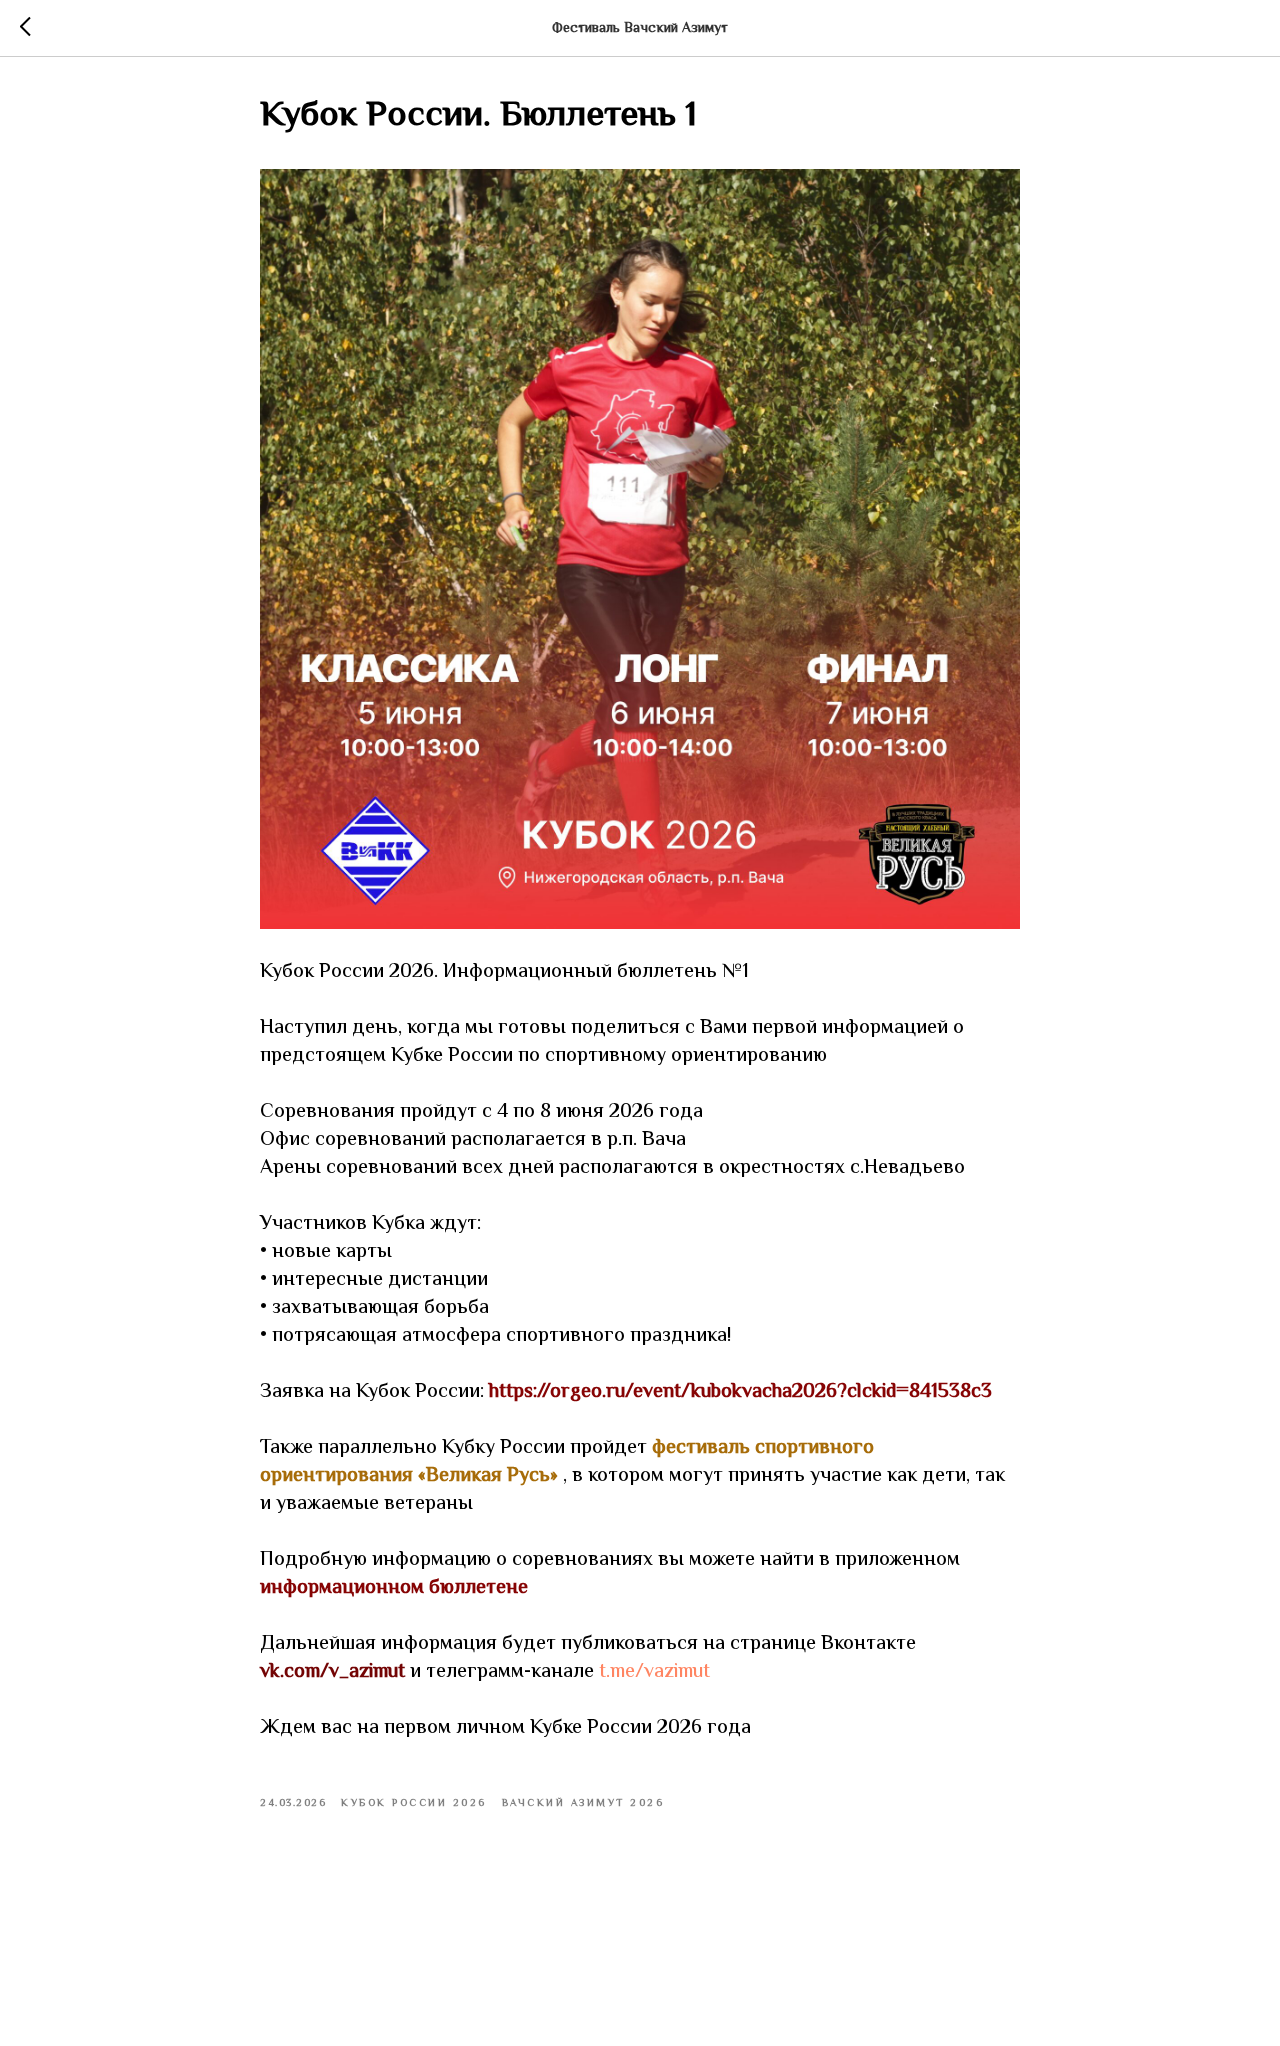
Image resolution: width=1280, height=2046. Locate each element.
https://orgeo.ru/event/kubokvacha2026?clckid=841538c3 (740, 1392)
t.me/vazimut (654, 1672)
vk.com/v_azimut (332, 1672)
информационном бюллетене (394, 1588)
